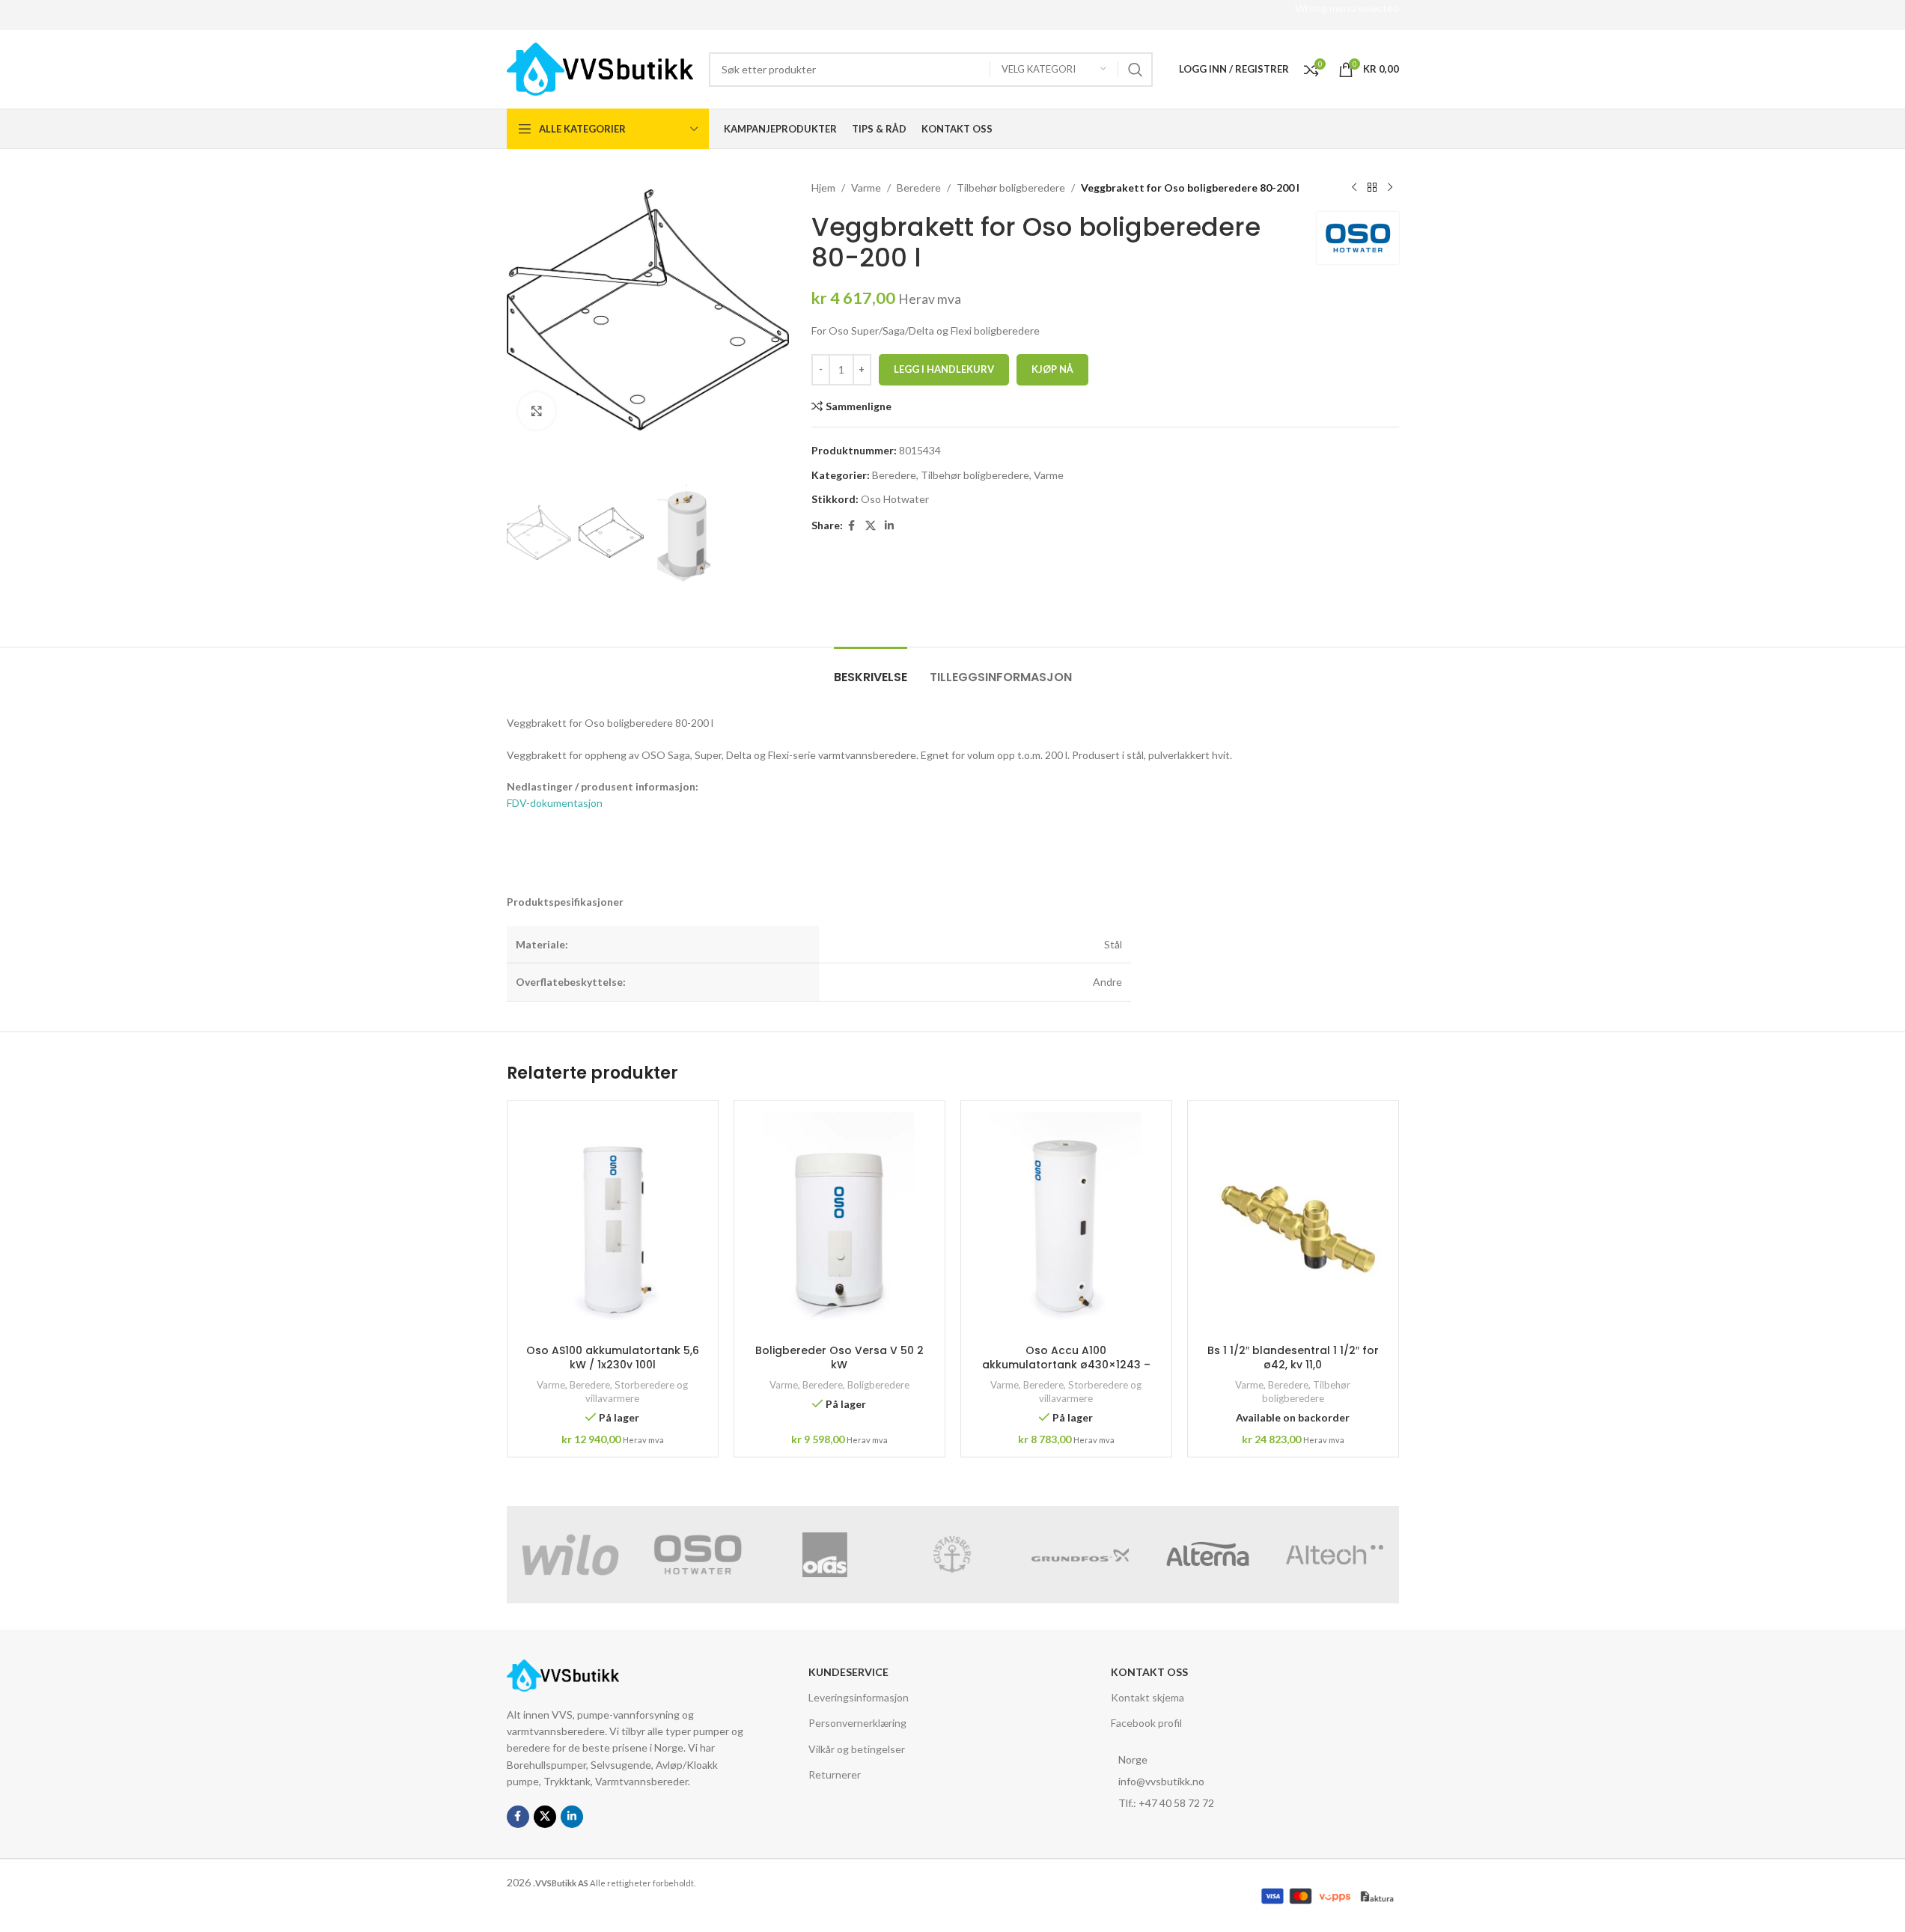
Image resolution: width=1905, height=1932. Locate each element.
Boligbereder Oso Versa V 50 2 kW (839, 1358)
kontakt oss (1149, 1672)
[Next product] (1390, 188)
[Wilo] (570, 1555)
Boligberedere (878, 1385)
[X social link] (871, 526)
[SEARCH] (1136, 70)
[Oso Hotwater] (698, 1555)
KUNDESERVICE (848, 1672)
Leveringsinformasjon (859, 1697)
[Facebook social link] (852, 526)
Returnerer (835, 1774)
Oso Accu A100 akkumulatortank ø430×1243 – (1066, 1358)
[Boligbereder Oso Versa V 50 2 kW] (839, 1225)
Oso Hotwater (895, 499)
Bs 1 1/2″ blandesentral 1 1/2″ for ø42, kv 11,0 (1293, 1358)
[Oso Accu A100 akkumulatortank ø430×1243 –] (1066, 1225)
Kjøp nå (1052, 369)
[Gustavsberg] (952, 1555)
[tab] (871, 670)
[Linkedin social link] (889, 526)
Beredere (919, 188)
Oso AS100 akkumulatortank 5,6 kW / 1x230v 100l (613, 1358)
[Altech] (1335, 1555)
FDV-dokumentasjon (555, 803)
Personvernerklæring (857, 1723)
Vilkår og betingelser (857, 1749)
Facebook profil (1146, 1723)
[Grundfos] (1080, 1555)
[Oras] (825, 1555)
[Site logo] (600, 68)
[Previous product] (1354, 188)
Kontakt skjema (1147, 1697)
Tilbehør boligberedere (1011, 188)
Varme (866, 188)
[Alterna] (1207, 1555)
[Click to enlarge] (537, 411)
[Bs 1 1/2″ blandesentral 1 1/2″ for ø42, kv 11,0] (1293, 1225)
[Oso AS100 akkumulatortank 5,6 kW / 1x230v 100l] (613, 1225)
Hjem (823, 188)
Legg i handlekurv (944, 369)
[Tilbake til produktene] (1372, 188)
